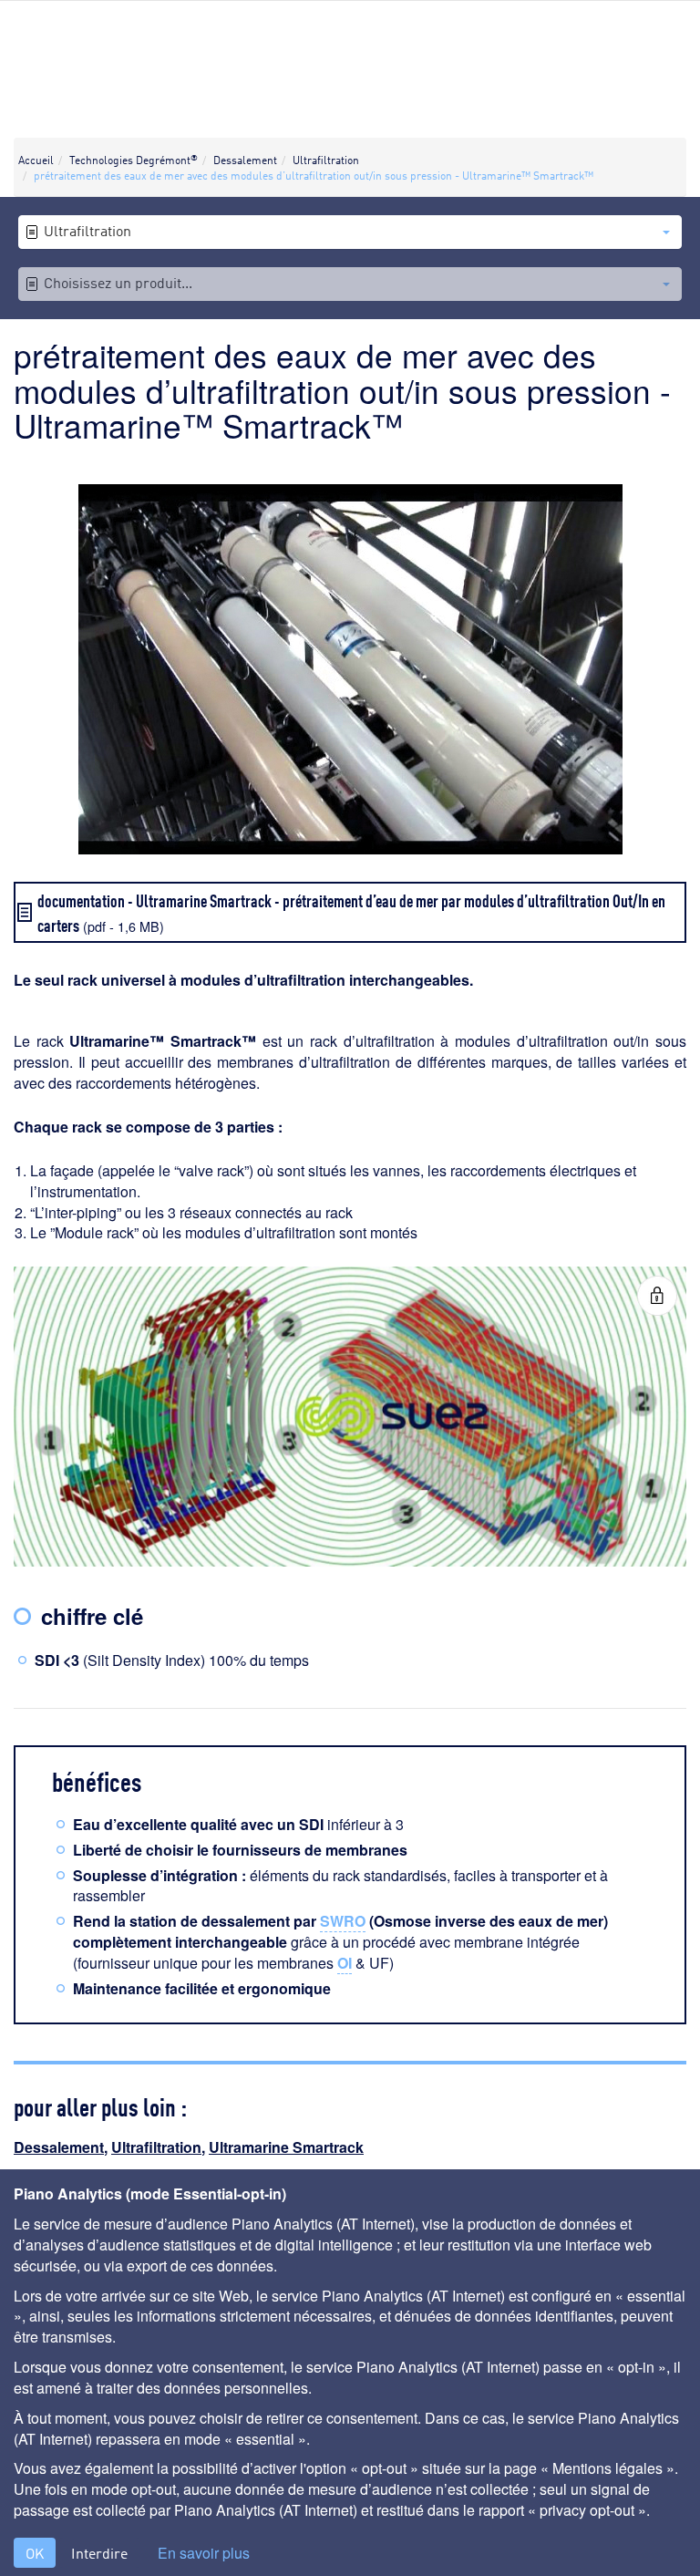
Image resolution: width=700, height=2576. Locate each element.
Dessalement (59, 2147)
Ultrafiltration (156, 2147)
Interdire (99, 2553)
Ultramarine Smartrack (286, 2147)
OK (35, 2553)
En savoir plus (204, 2553)
